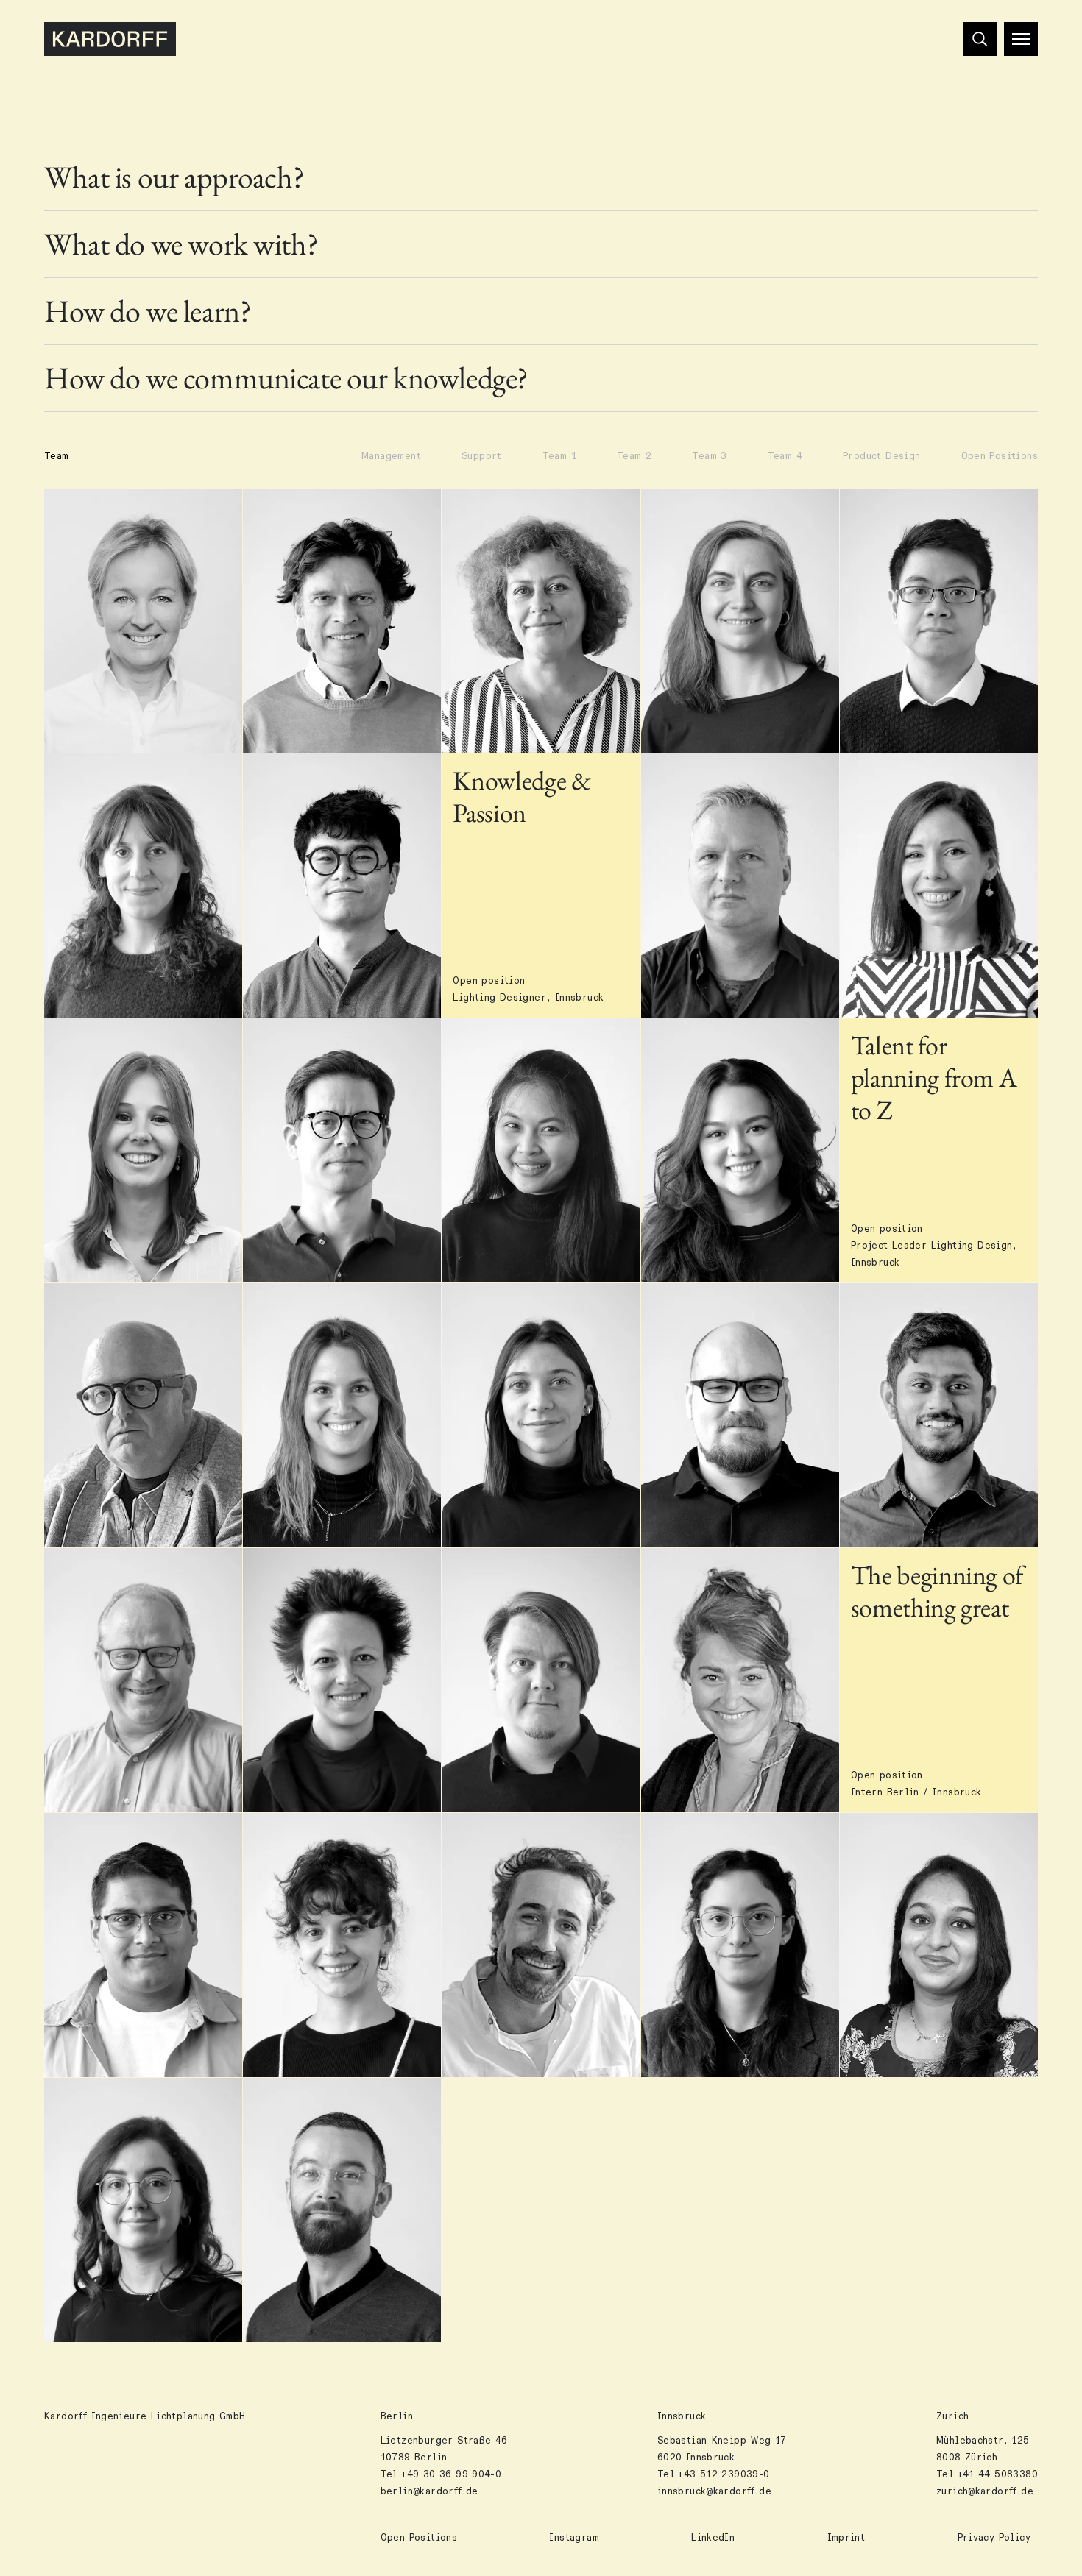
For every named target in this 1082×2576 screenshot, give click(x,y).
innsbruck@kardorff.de (714, 2491)
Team (57, 456)
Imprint (846, 2538)
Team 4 (785, 456)
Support (482, 456)
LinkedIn (713, 2538)
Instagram (574, 2538)
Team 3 (709, 456)
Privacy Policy (994, 2538)
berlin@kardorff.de (429, 2491)
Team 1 (559, 456)
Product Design (881, 456)
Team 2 (634, 456)
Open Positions (1000, 456)
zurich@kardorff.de (985, 2491)
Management (391, 456)
